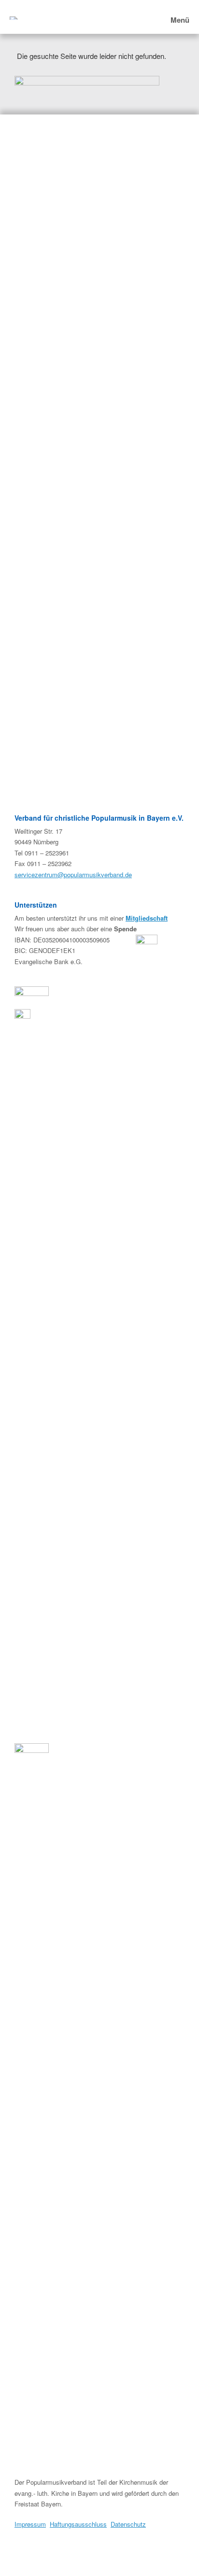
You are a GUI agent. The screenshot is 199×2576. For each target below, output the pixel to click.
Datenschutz (128, 2524)
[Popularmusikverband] (14, 17)
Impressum (30, 2524)
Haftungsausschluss (78, 2524)
